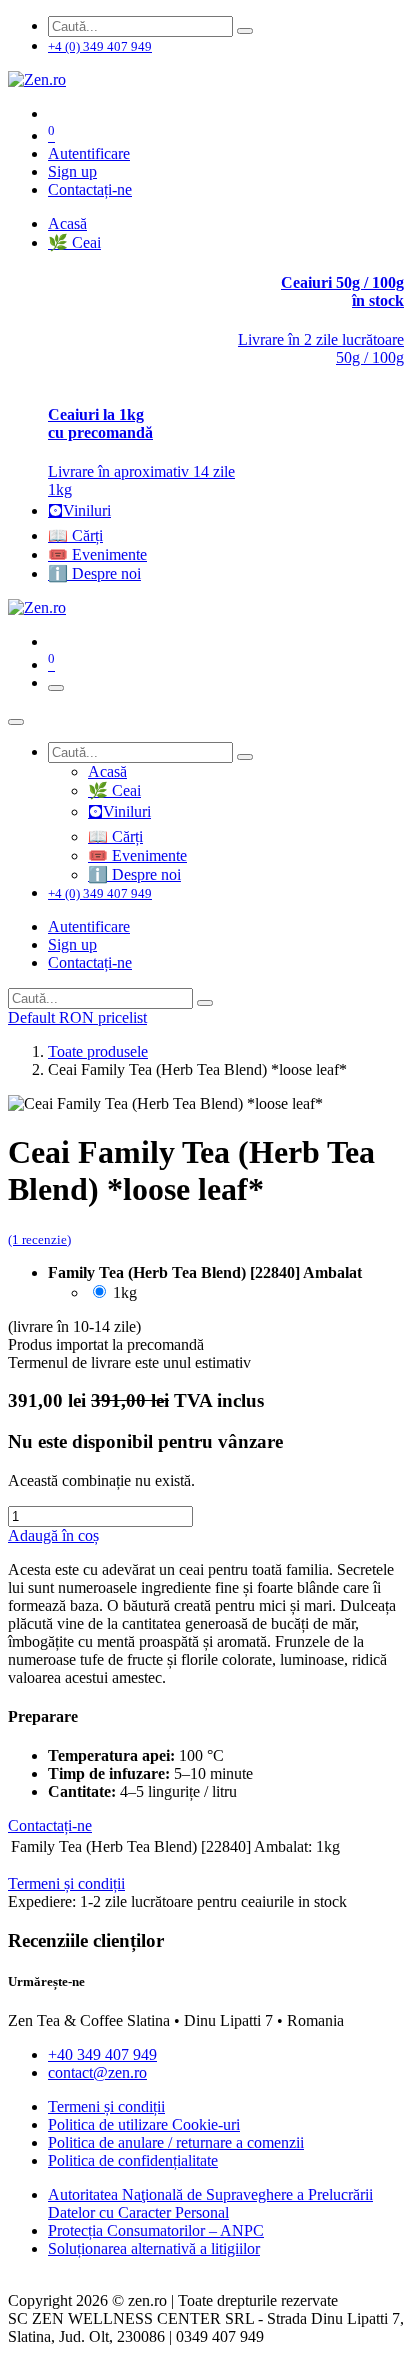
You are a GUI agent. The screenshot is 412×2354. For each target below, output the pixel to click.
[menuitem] (67, 223)
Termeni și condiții (106, 2106)
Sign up (72, 171)
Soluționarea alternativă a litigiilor (154, 2248)
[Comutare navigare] (56, 688)
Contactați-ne (90, 189)
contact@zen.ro (97, 2072)
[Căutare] (245, 31)
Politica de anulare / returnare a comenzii (176, 2142)
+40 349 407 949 (102, 2054)
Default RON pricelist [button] (77, 1017)
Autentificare (89, 153)
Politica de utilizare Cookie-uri (144, 2124)
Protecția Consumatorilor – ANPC (156, 2230)
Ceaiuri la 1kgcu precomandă (100, 423)
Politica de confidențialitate (133, 2160)
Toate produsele (98, 1051)
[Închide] (16, 722)
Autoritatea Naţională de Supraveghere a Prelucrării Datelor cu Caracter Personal (210, 2203)
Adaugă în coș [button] (53, 1535)
